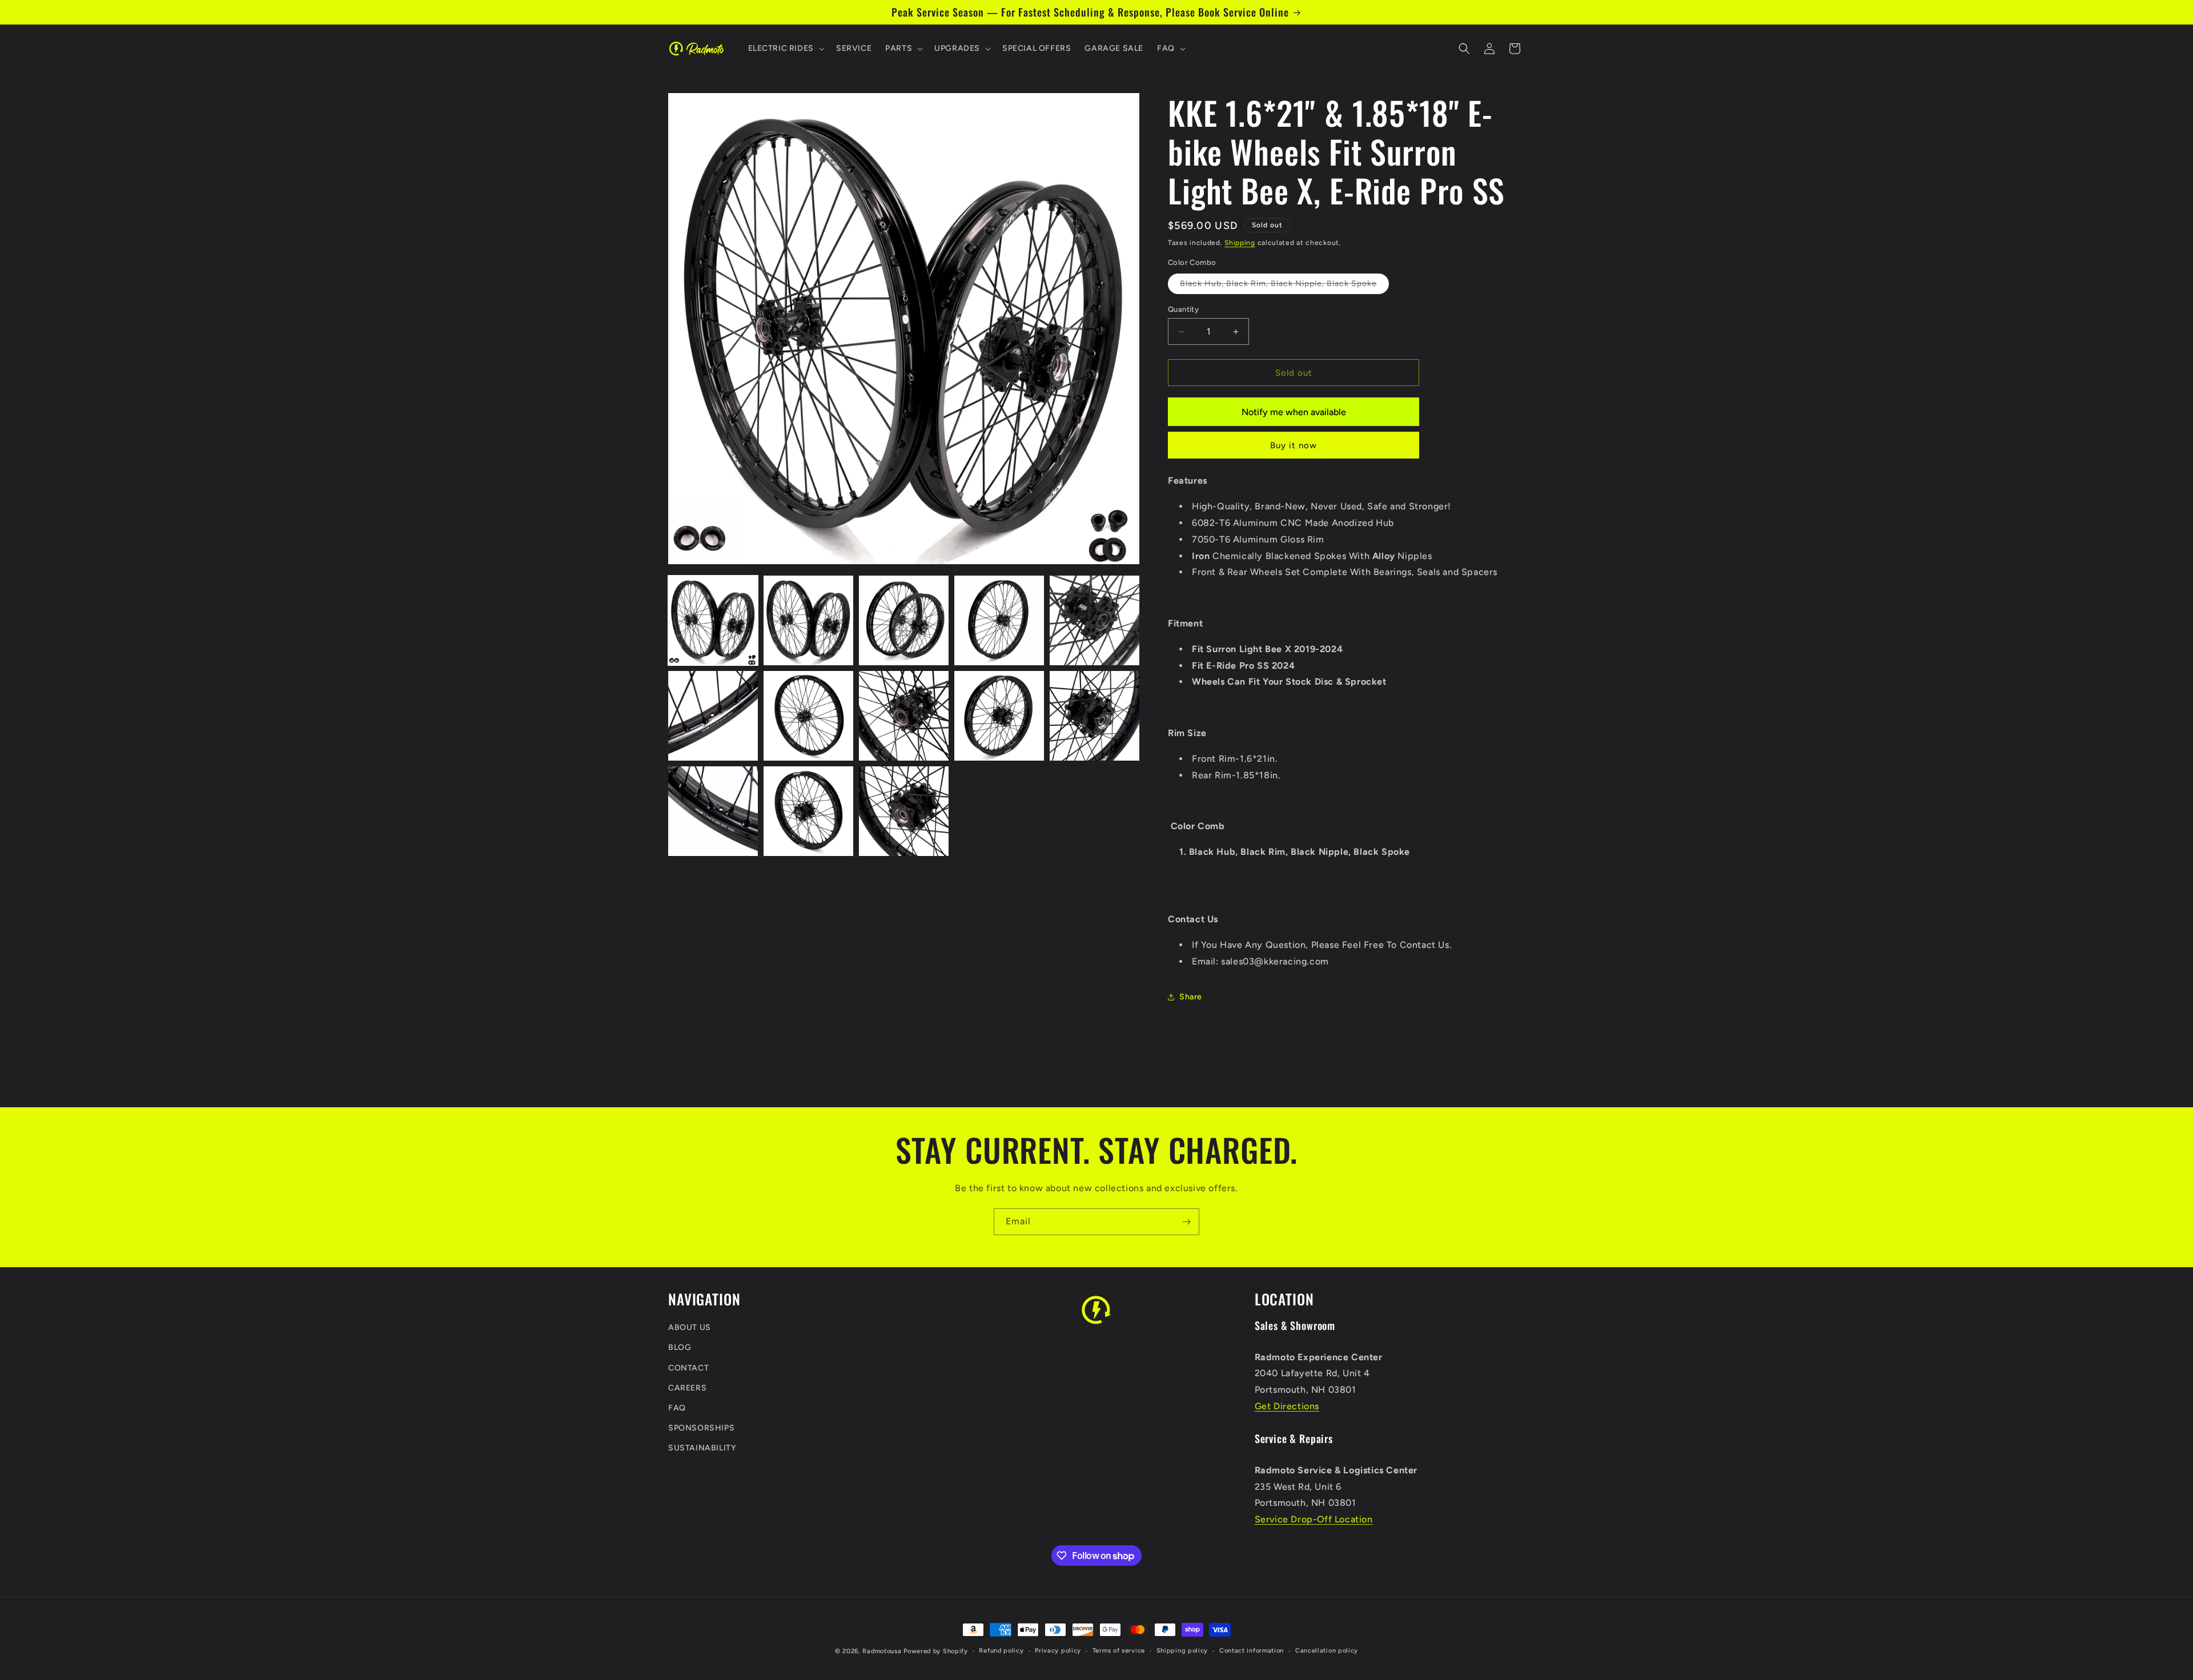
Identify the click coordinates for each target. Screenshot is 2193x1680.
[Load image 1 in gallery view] (713, 620)
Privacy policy (1058, 1651)
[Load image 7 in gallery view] (808, 716)
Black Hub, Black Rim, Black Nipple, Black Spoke (1284, 286)
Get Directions (1287, 1406)
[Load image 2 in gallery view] (808, 620)
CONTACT (688, 1368)
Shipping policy (1182, 1651)
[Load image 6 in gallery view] (713, 716)
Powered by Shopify (936, 1651)
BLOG (680, 1348)
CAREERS (687, 1388)
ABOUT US (690, 1328)
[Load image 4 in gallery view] (999, 620)
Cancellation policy (1327, 1651)
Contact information (1252, 1651)
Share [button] (1191, 997)
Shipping (1240, 243)
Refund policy (1001, 1651)
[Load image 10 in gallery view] (1095, 716)
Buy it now (1294, 446)
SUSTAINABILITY (702, 1448)
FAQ (677, 1408)
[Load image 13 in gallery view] (904, 811)
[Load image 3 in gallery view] (904, 620)
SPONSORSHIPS (701, 1428)
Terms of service (1119, 1651)
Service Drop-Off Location (1314, 1520)
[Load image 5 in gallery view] (1095, 620)
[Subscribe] (1186, 1222)
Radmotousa (882, 1651)
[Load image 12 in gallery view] (808, 811)
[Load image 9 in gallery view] (999, 716)
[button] (785, 49)
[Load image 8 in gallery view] (904, 716)
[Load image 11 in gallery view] (713, 811)
